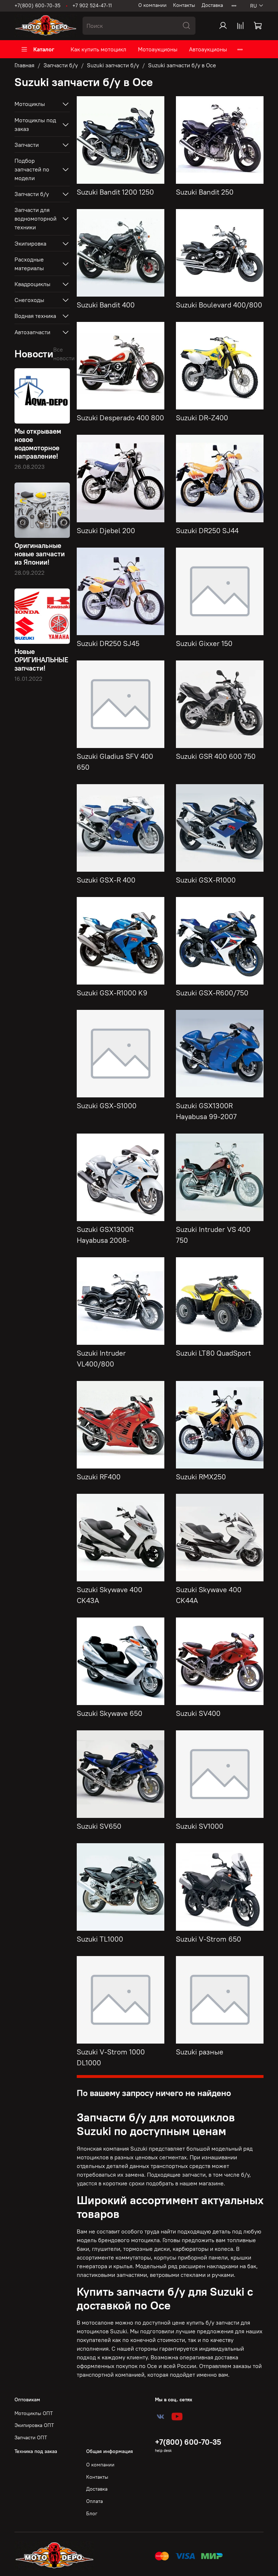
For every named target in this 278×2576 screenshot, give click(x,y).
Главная (24, 65)
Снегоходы (29, 300)
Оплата (94, 2501)
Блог (92, 2513)
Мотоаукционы (158, 49)
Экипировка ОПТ (34, 2425)
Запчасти (27, 145)
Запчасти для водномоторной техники (35, 218)
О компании (152, 5)
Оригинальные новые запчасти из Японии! (40, 554)
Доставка (212, 5)
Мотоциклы (30, 104)
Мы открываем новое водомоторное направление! (38, 444)
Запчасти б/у (61, 65)
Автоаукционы (208, 49)
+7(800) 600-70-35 (37, 5)
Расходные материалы (29, 264)
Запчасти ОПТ (31, 2437)
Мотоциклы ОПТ (34, 2413)
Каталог (44, 49)
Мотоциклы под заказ (35, 124)
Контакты (184, 5)
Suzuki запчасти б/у (113, 65)
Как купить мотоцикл (98, 49)
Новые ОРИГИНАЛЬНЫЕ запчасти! (41, 660)
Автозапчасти (32, 332)
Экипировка (30, 243)
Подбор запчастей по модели (32, 169)
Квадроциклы (32, 284)
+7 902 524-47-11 (92, 5)
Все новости (64, 354)
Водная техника (35, 316)
